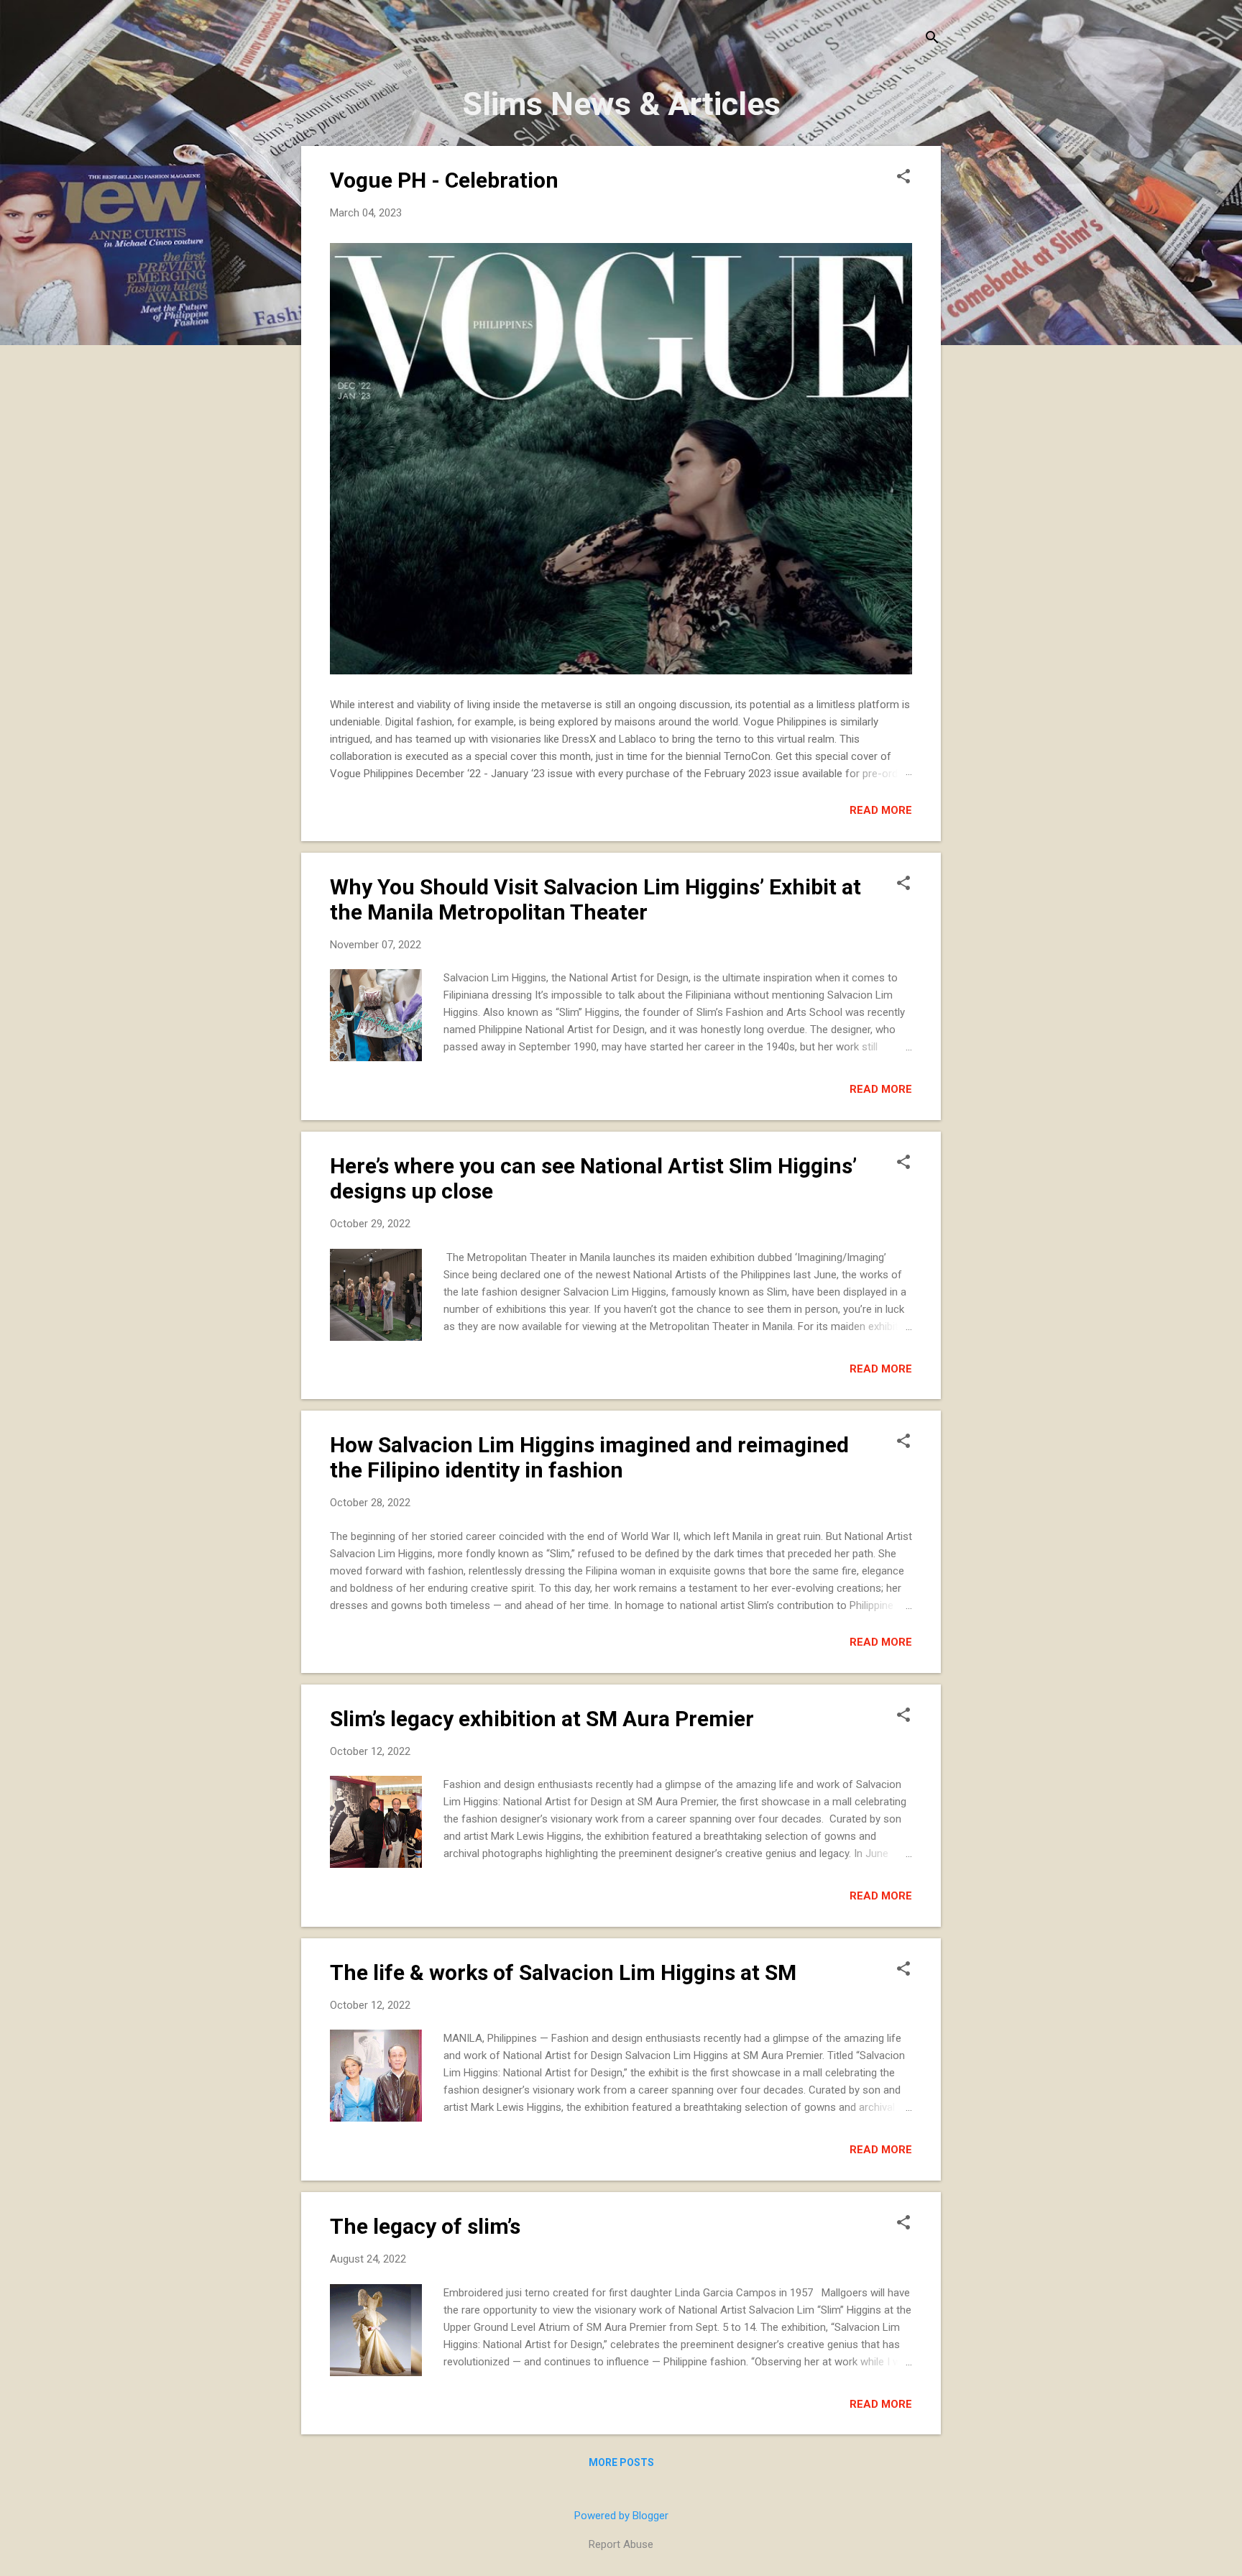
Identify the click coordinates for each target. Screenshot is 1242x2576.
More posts (621, 2462)
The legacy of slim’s (425, 2226)
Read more (881, 810)
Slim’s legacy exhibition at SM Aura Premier (542, 1719)
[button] (903, 178)
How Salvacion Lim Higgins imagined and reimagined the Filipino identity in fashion (589, 1457)
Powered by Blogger (621, 2516)
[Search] (932, 39)
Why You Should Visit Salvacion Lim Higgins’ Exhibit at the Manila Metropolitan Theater (595, 899)
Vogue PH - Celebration (444, 180)
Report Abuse (621, 2544)
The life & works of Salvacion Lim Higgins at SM (563, 1972)
